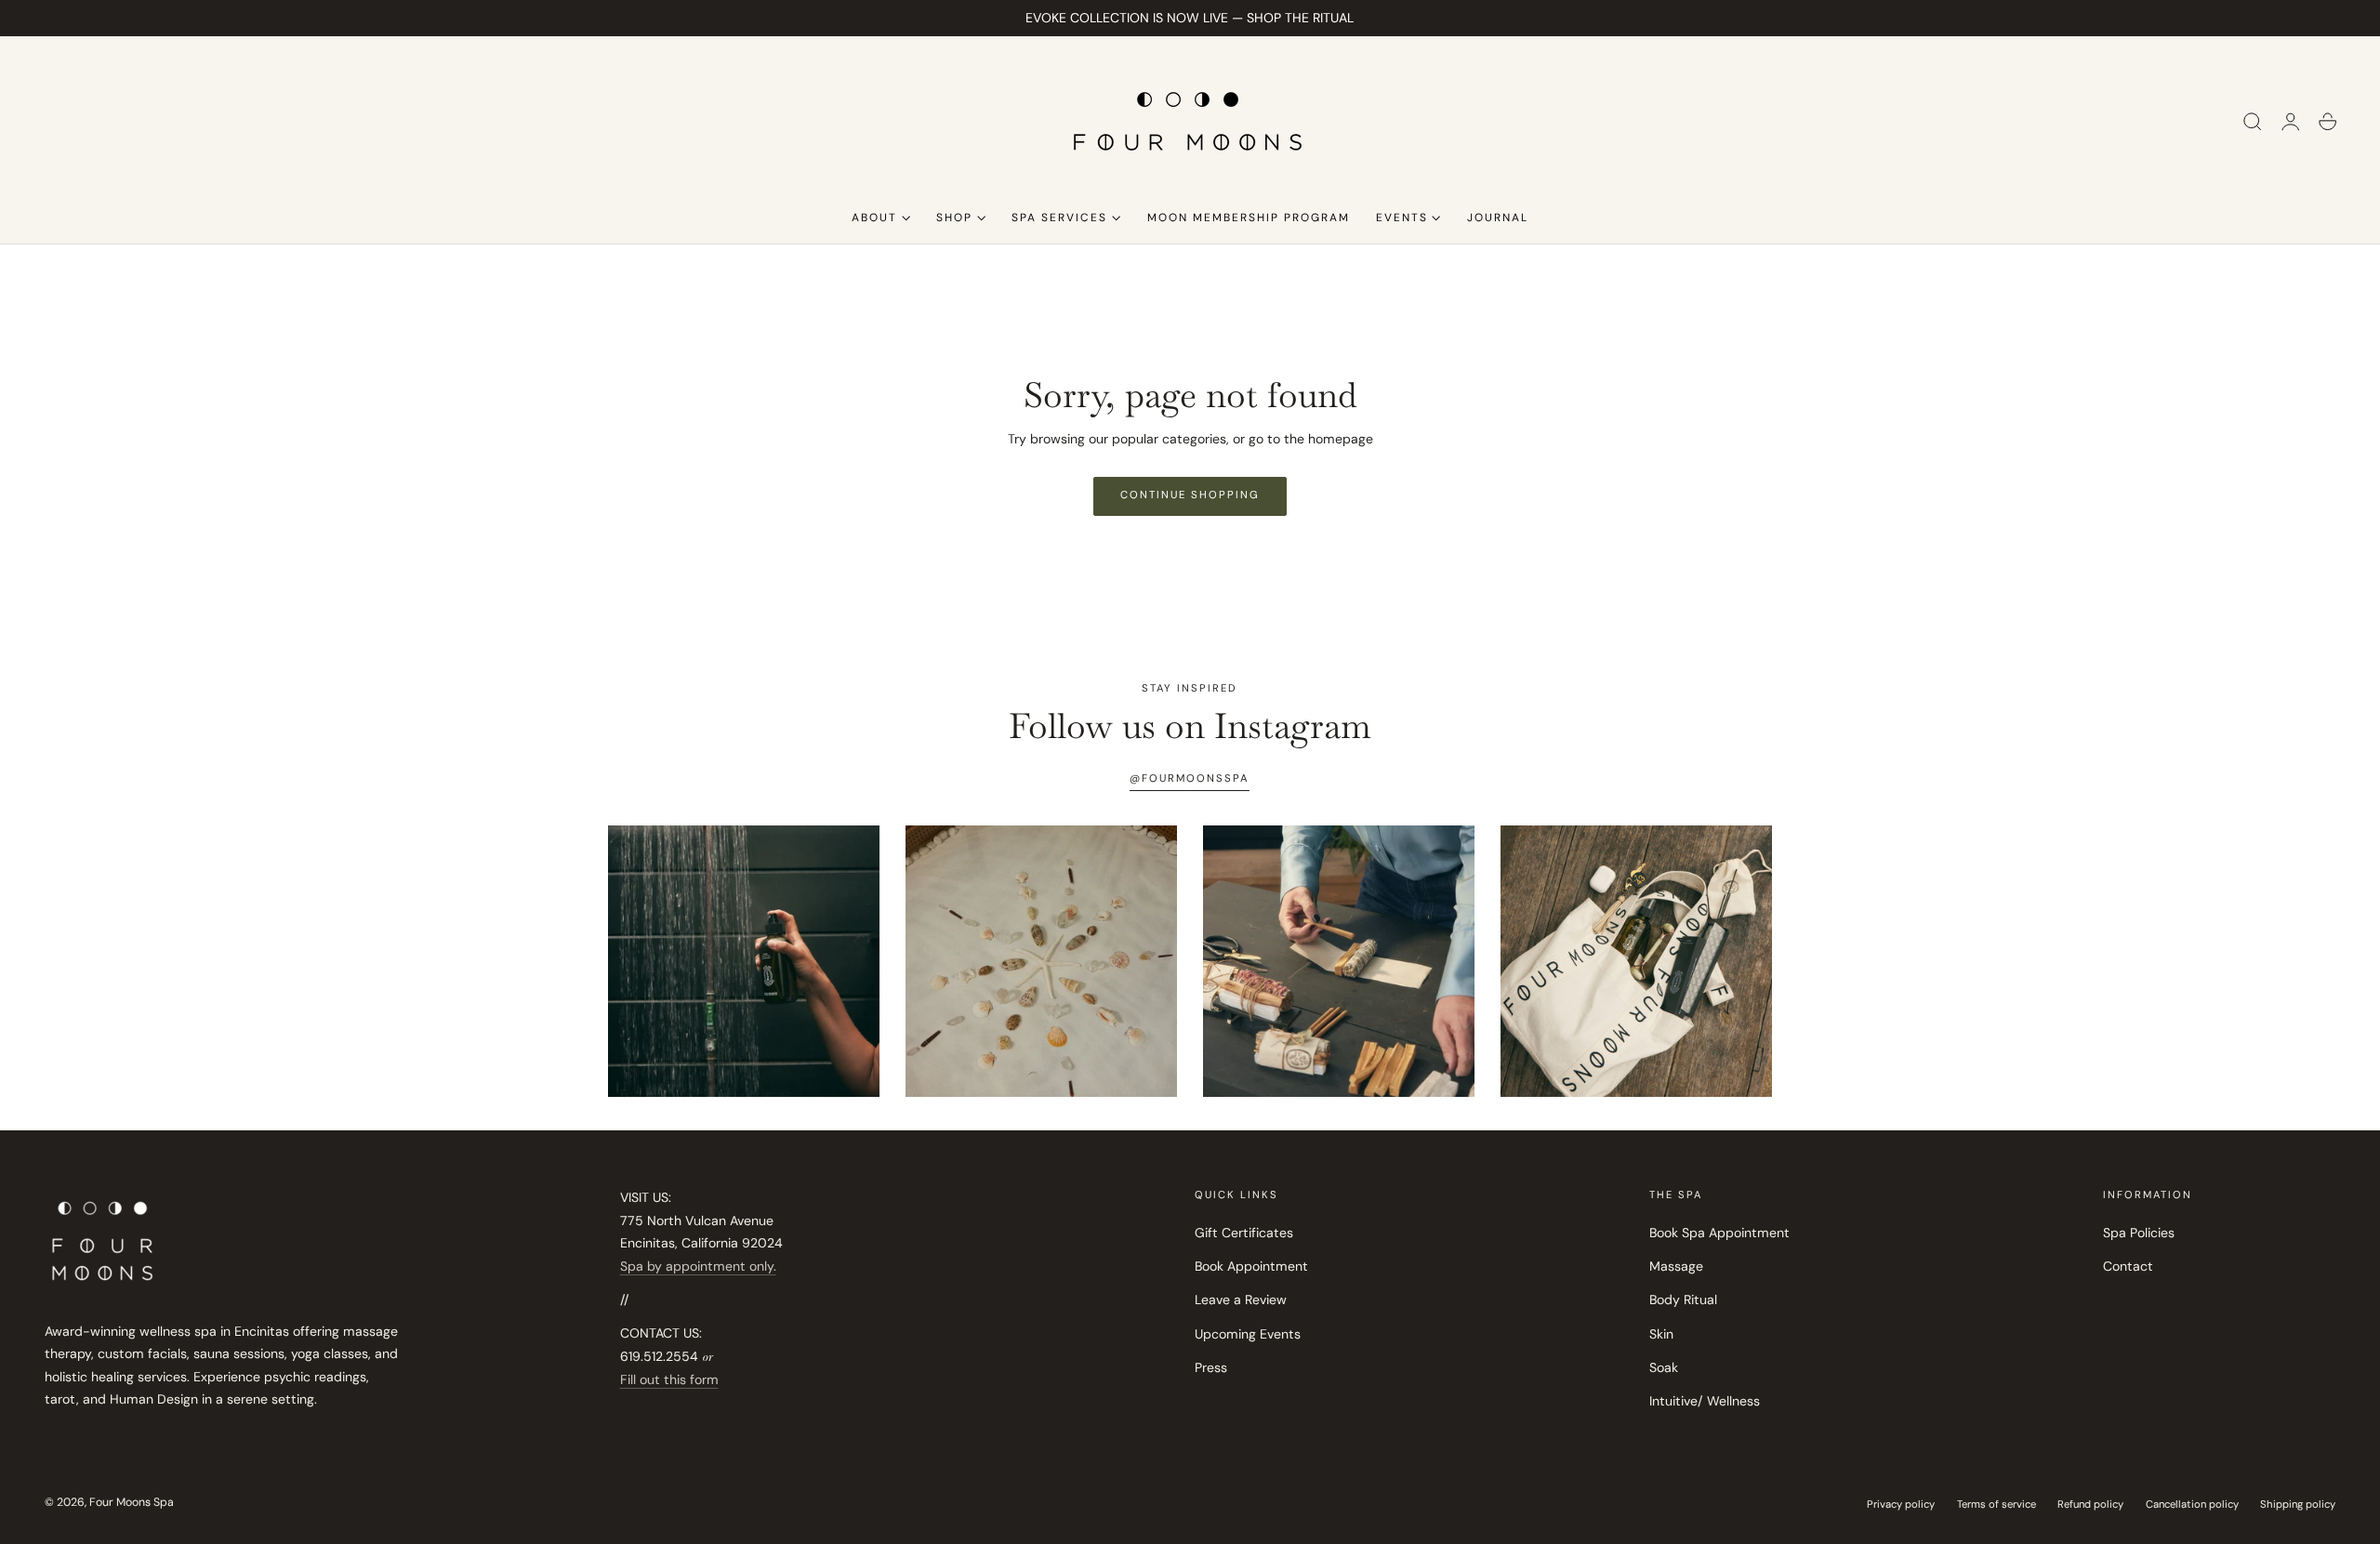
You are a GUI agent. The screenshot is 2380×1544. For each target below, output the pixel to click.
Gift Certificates (1244, 1233)
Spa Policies (2139, 1233)
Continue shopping (1190, 495)
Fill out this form (669, 1379)
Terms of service (1997, 1504)
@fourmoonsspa (1190, 779)
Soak (1664, 1367)
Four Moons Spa (132, 1502)
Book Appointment (1251, 1267)
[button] (2253, 122)
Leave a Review (1241, 1300)
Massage (1676, 1267)
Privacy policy (1901, 1504)
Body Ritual (1683, 1300)
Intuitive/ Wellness (1705, 1402)
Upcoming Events (1248, 1334)
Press (1211, 1367)
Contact (2128, 1267)
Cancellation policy (2192, 1504)
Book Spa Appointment (1719, 1233)
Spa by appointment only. (698, 1266)
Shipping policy (2298, 1504)
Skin (1661, 1334)
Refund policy (2090, 1504)
